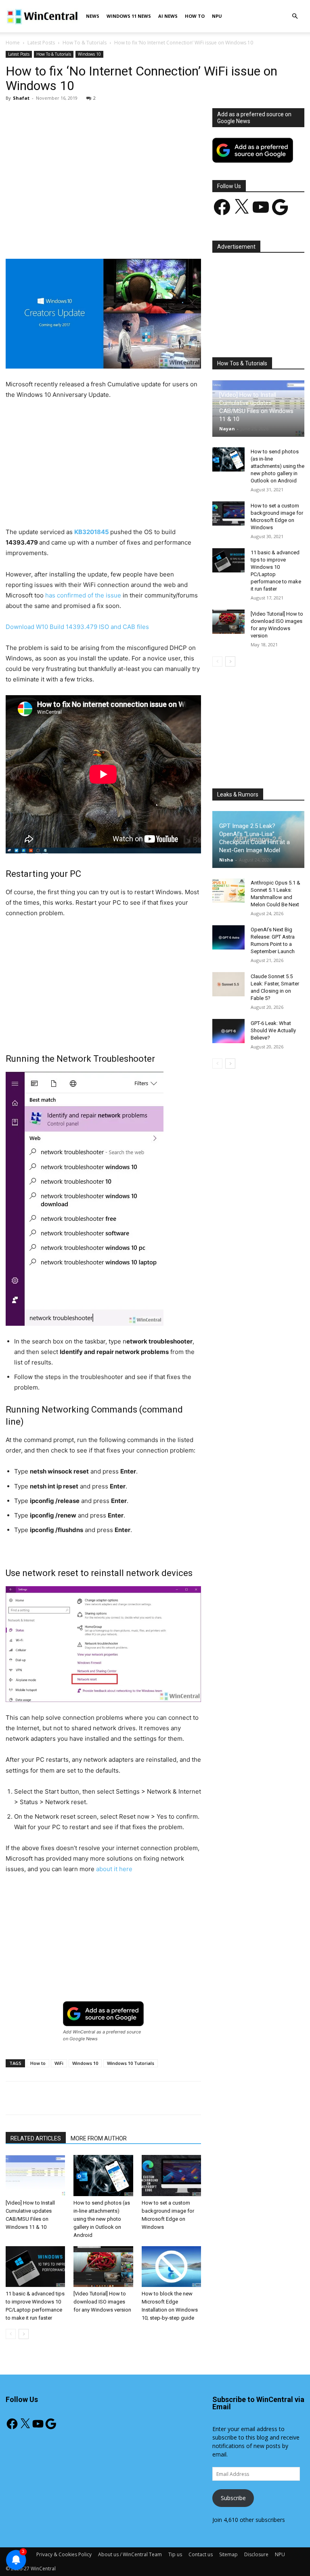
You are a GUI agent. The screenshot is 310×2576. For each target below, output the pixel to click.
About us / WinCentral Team (130, 2554)
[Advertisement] (103, 168)
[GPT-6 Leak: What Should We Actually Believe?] (228, 1031)
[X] (81, 236)
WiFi (59, 2063)
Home (13, 43)
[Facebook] (63, 236)
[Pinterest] (100, 236)
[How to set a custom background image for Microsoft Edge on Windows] (171, 2175)
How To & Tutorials (85, 43)
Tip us (175, 2554)
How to (38, 2063)
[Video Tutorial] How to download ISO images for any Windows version (102, 2302)
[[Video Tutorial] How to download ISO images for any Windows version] (103, 2267)
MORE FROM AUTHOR (99, 2138)
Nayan (227, 429)
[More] (193, 236)
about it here (114, 1869)
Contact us (201, 2554)
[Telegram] (174, 236)
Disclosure (256, 2554)
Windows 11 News (129, 16)
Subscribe (233, 2498)
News (93, 16)
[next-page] (24, 2334)
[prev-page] (11, 2334)
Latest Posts (41, 43)
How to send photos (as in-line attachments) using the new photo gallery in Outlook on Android (102, 2219)
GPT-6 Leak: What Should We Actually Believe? (273, 1030)
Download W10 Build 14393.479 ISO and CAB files (77, 627)
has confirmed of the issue (83, 595)
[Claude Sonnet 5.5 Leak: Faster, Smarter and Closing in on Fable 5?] (228, 984)
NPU (217, 16)
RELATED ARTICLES (36, 2138)
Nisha (226, 860)
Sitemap (228, 2554)
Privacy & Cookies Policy (64, 2554)
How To (195, 16)
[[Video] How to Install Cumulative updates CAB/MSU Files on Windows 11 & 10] (35, 2175)
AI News (168, 16)
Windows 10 (89, 54)
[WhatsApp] (118, 236)
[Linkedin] (137, 236)
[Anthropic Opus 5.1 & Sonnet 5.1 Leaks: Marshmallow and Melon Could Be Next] (228, 891)
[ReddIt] (155, 236)
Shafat (21, 98)
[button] (295, 16)
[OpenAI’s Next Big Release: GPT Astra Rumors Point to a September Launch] (228, 937)
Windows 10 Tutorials (131, 2063)
